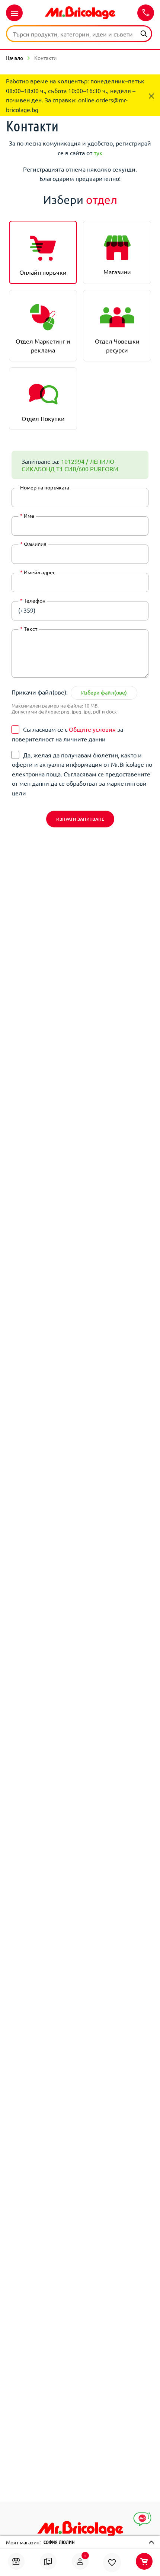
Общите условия (92, 729)
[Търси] (144, 33)
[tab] (43, 252)
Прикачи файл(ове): (40, 692)
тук (98, 153)
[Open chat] (142, 2519)
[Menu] (14, 13)
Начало (14, 58)
